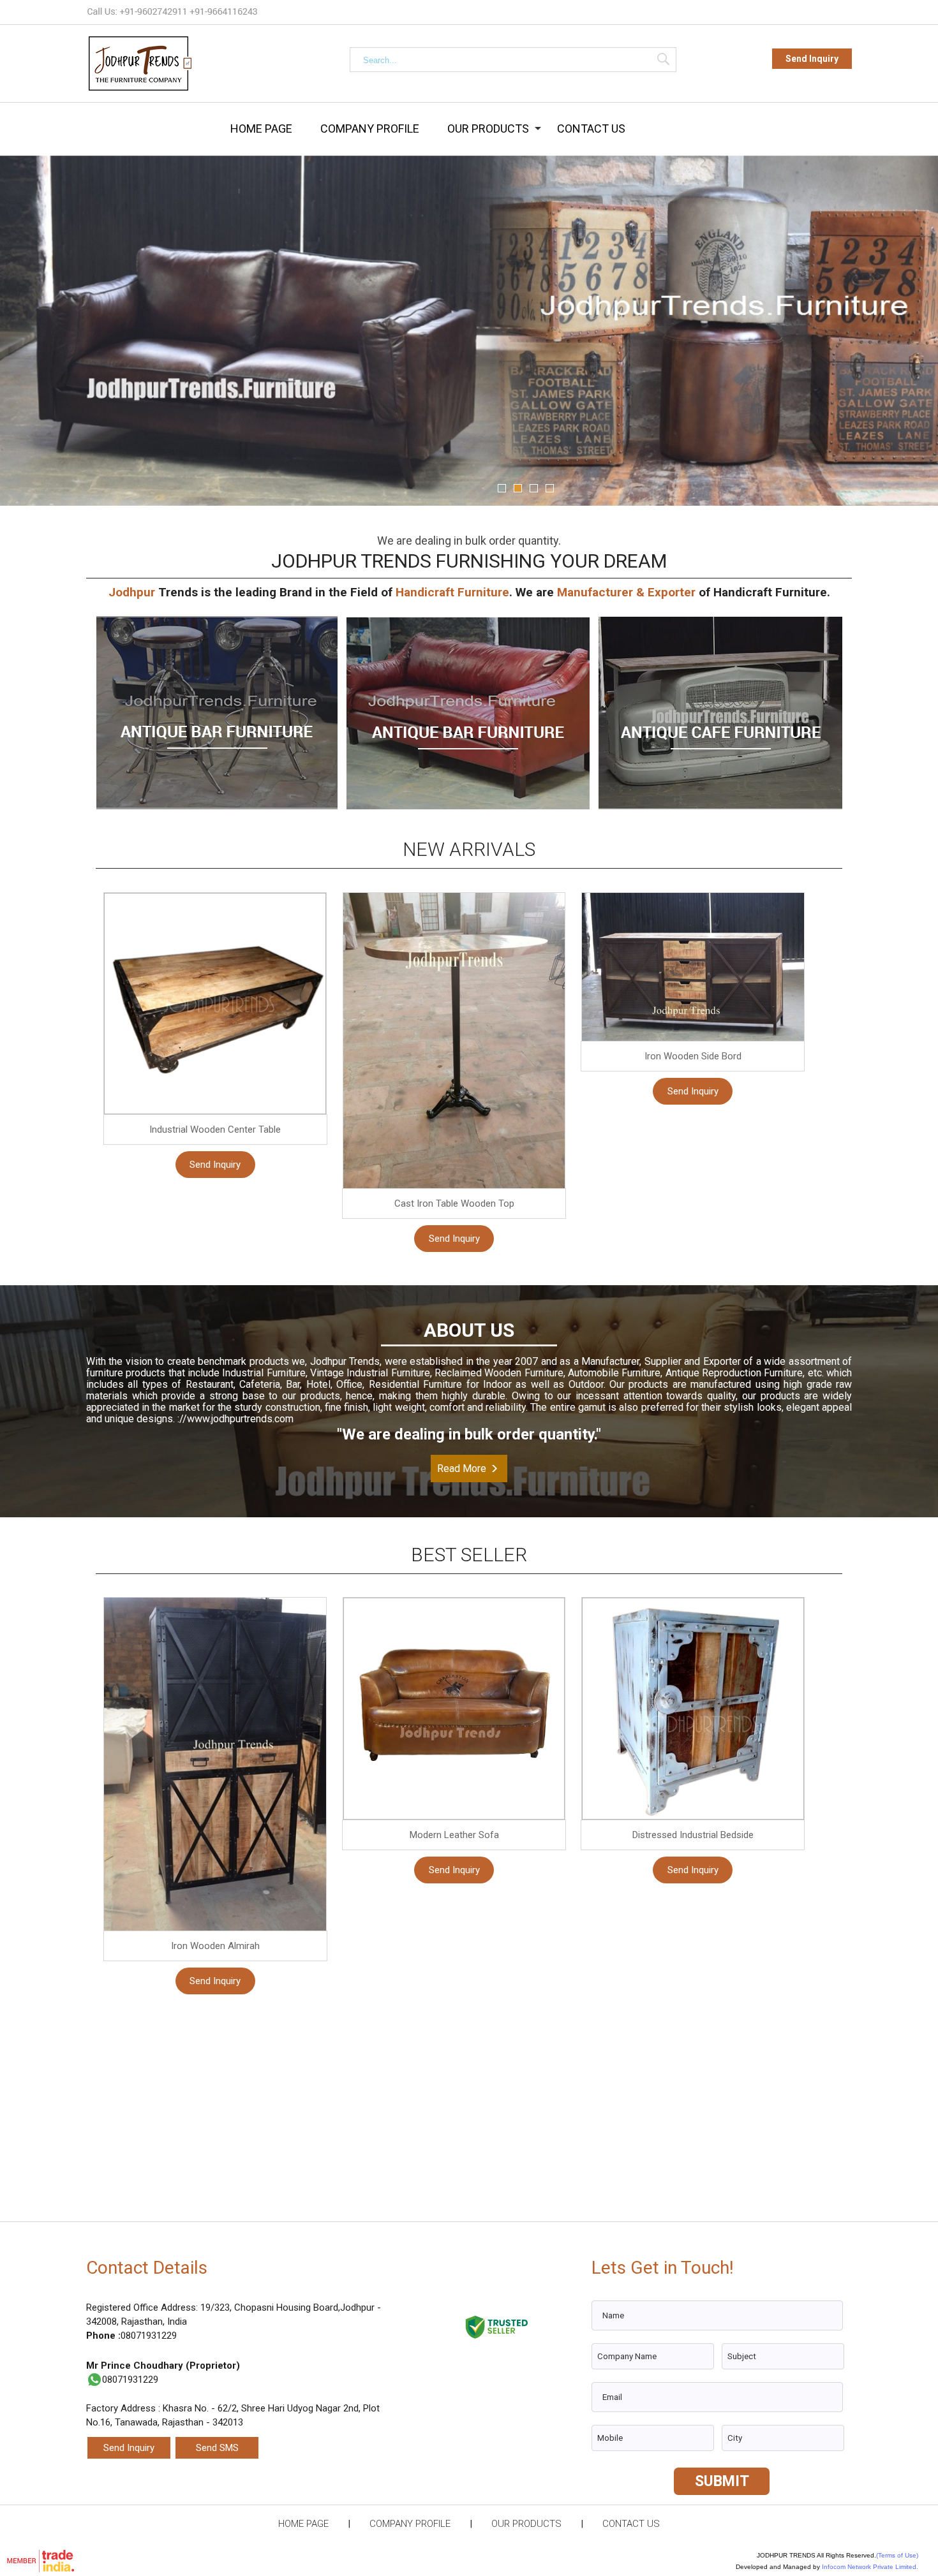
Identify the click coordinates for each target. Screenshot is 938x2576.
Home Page (261, 129)
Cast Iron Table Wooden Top (454, 1203)
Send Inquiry (812, 59)
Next (912, 327)
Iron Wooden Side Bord (693, 1056)
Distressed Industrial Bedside (693, 1835)
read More (462, 1468)
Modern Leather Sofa (454, 1835)
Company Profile (370, 129)
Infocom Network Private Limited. (870, 2567)
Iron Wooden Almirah (215, 1946)
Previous (26, 327)
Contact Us (591, 129)
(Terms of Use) (897, 2555)
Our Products (488, 129)
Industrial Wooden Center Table (215, 1130)
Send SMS (217, 2448)
